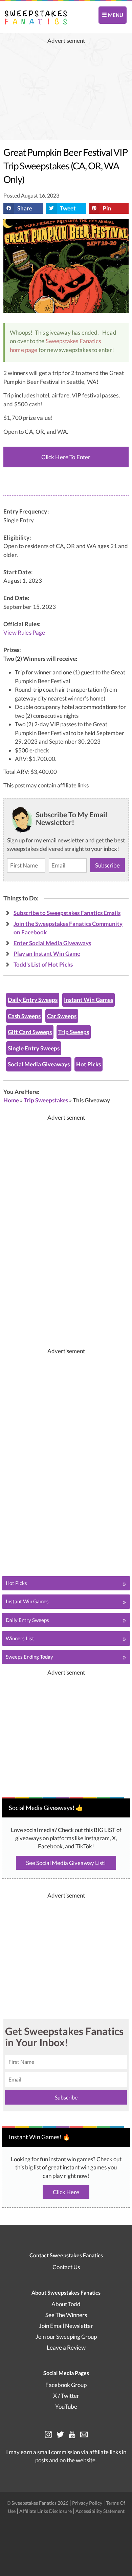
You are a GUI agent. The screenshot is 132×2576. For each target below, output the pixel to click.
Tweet (68, 208)
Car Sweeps (62, 1016)
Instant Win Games (89, 1000)
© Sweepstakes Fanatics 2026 (38, 2503)
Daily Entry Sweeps (33, 1000)
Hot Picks (89, 1064)
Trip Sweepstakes (46, 1100)
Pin (107, 208)
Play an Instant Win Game (47, 954)
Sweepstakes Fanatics (73, 341)
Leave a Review (66, 2347)
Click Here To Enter (66, 457)
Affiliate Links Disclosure (46, 2511)
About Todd (66, 2304)
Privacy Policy (88, 2503)
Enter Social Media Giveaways (52, 943)
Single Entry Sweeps (34, 1048)
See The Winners (66, 2315)
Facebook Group (66, 2385)
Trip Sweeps (74, 1032)
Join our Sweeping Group (66, 2337)
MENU (115, 15)
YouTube (66, 2406)
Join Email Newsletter (66, 2326)
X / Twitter (66, 2396)
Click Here (66, 2192)
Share (25, 208)
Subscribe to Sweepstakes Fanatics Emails (67, 913)
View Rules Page (24, 633)
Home (11, 1100)
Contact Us (66, 2267)
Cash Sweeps (24, 1016)
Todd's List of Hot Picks (43, 964)
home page (24, 350)
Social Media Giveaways (39, 1064)
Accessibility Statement (100, 2511)
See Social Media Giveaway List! (66, 1863)
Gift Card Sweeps (30, 1032)
